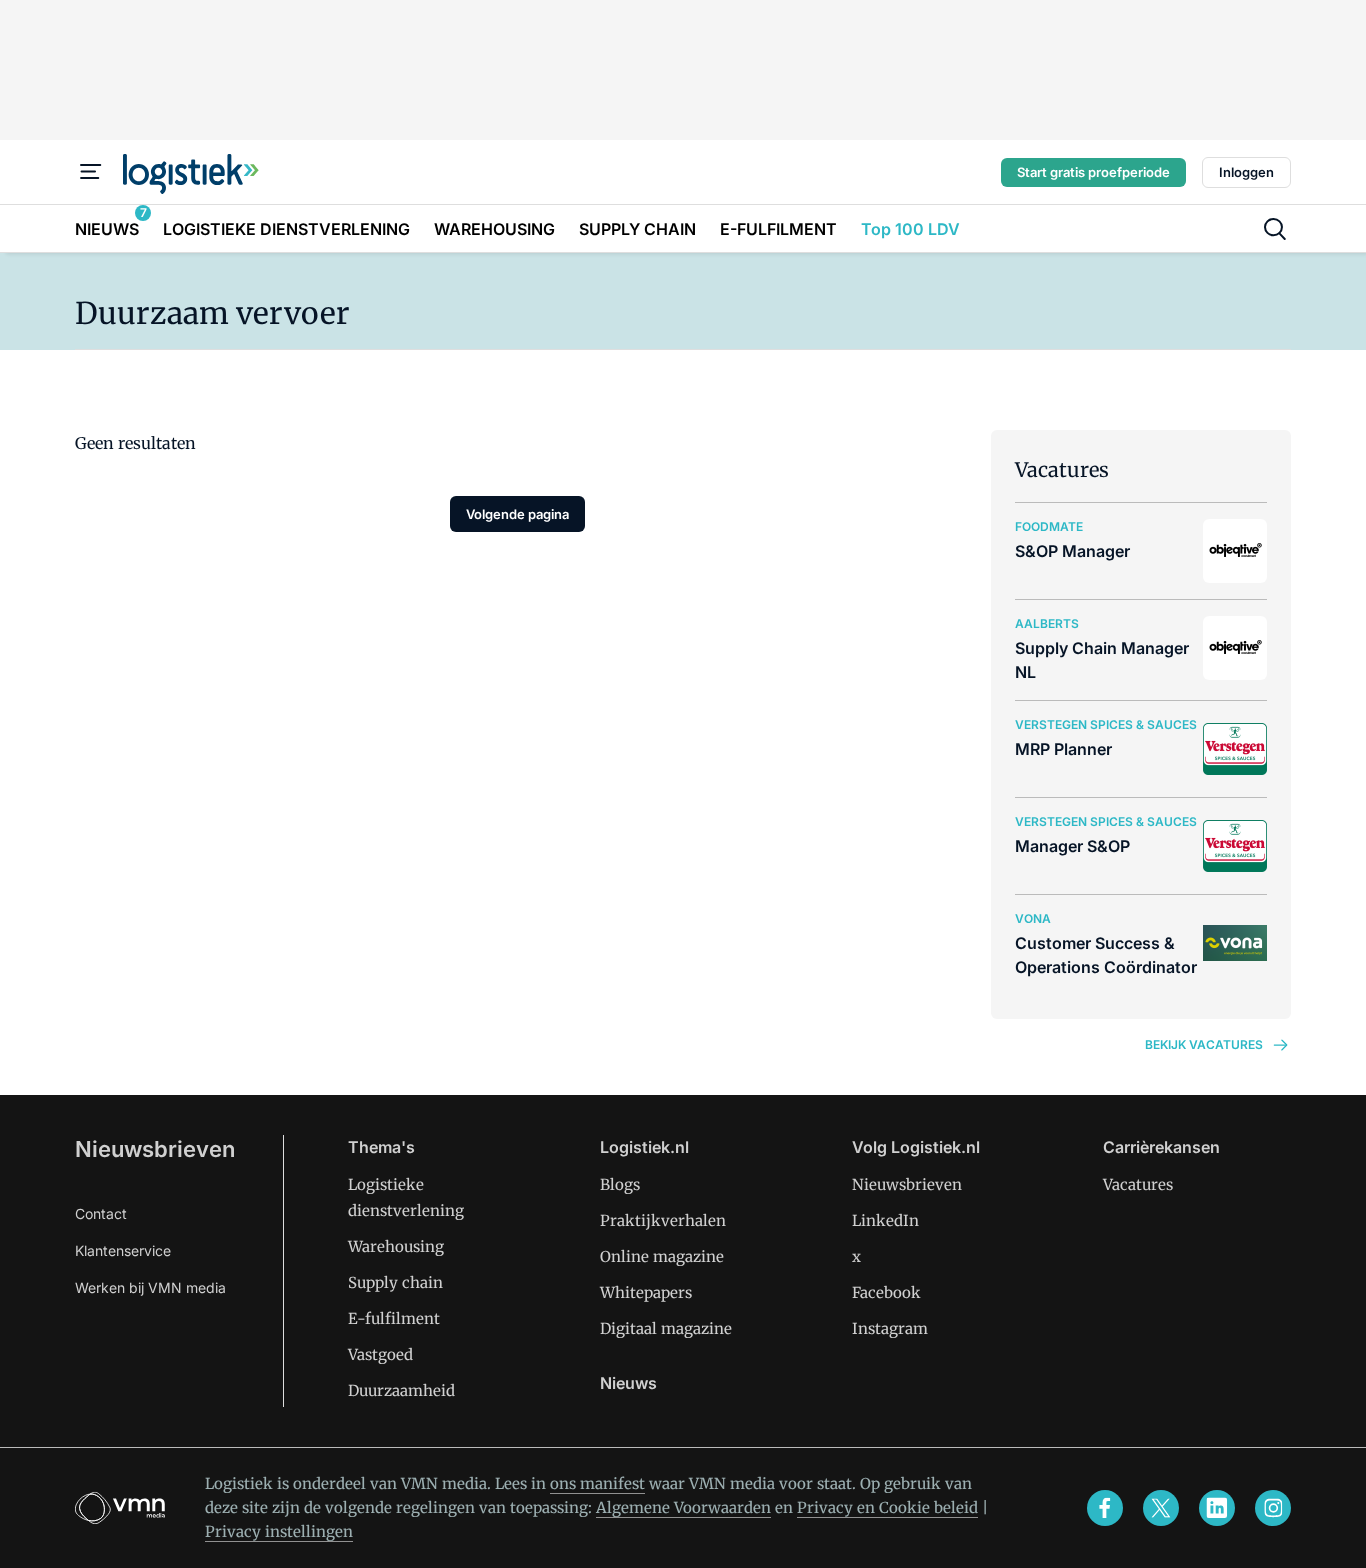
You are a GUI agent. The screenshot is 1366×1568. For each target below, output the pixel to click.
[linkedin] (1217, 1508)
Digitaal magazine (666, 1328)
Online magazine (662, 1256)
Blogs (620, 1184)
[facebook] (1105, 1508)
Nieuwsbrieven (155, 1149)
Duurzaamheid (401, 1390)
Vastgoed (380, 1354)
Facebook (886, 1292)
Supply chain (395, 1282)
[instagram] (1273, 1508)
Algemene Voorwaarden (683, 1507)
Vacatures (1138, 1184)
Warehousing (396, 1246)
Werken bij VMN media (150, 1287)
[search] (1275, 229)
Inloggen (1246, 172)
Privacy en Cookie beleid (887, 1507)
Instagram (890, 1328)
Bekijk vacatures (1204, 1044)
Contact (101, 1213)
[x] (1161, 1508)
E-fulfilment (394, 1318)
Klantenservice (123, 1250)
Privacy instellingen (279, 1531)
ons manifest (597, 1483)
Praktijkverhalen (663, 1220)
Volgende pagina (517, 514)
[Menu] (91, 172)
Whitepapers (646, 1292)
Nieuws (628, 1383)
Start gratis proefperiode (1093, 172)
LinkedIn (885, 1220)
